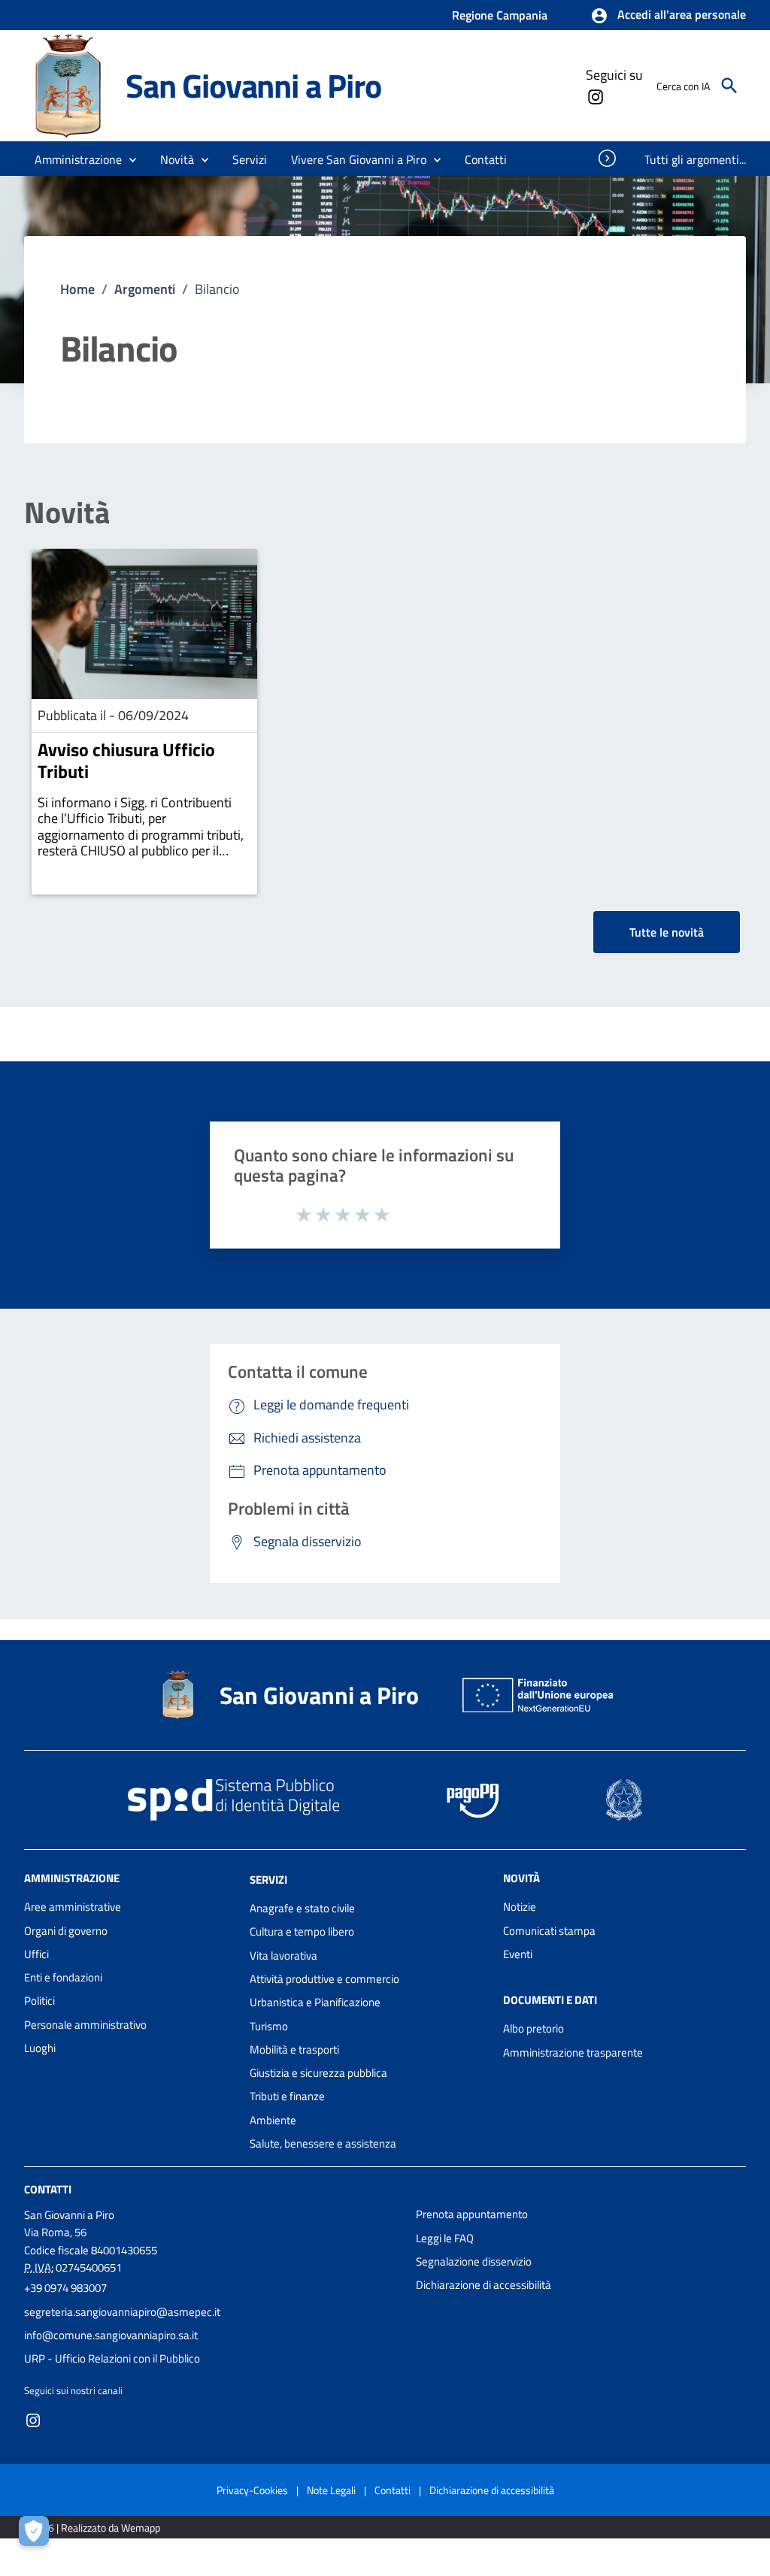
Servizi (268, 1880)
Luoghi (40, 2048)
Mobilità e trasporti (294, 2049)
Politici (39, 2001)
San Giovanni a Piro (253, 85)
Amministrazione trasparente (573, 2052)
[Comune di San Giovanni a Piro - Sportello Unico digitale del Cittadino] (68, 85)
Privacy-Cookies (252, 2490)
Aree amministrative (73, 1907)
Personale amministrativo (85, 2025)
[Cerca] (729, 86)
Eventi (518, 1954)
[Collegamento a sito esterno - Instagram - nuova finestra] (595, 95)
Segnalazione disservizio (474, 2261)
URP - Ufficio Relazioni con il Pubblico (112, 2358)
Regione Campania (500, 15)
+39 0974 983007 (65, 2288)
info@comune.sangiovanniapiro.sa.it (111, 2335)
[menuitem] (486, 159)
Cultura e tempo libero (302, 1931)
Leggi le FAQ (445, 2238)
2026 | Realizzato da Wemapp (95, 2528)
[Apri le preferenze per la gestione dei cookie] (38, 2535)
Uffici (36, 1954)
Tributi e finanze (287, 2096)
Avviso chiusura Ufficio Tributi (126, 760)
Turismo (269, 2026)
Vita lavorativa (283, 1955)
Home (77, 289)
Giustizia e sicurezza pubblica (318, 2073)
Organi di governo (66, 1931)
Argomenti (145, 289)
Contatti (48, 2189)
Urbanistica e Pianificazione (315, 2002)
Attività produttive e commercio (324, 1979)
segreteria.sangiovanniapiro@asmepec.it (122, 2312)
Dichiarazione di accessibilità (484, 2285)
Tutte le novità (667, 932)
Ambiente (273, 2120)
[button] (668, 16)
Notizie (520, 1907)
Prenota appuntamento (472, 2214)
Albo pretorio (534, 2028)
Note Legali (331, 2490)
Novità (67, 513)
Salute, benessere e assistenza (323, 2143)
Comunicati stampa (549, 1931)
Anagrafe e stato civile (302, 1908)
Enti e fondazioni (63, 1977)
